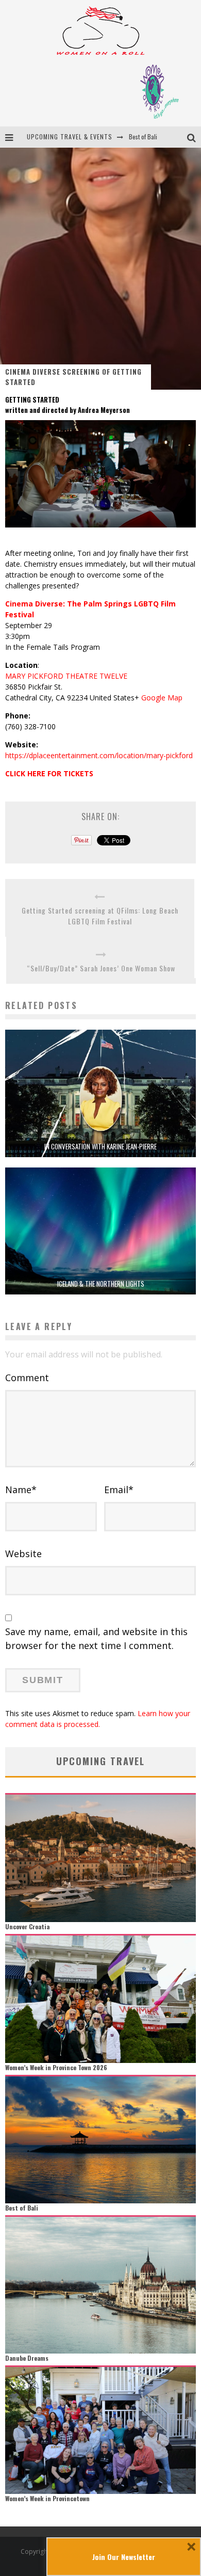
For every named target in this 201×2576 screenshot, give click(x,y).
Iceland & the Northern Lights (101, 1284)
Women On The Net (153, 137)
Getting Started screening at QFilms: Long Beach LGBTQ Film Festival (100, 916)
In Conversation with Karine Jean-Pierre (100, 1146)
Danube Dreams (27, 2358)
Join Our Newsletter (124, 2557)
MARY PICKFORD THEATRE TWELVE (66, 676)
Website (23, 1554)
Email (119, 1490)
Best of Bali (22, 2208)
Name (21, 1490)
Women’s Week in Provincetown (47, 2498)
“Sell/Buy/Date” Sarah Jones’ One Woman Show (101, 968)
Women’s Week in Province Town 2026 (56, 2067)
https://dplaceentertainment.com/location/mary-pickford (99, 755)
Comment (27, 1378)
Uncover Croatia (27, 1926)
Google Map (162, 698)
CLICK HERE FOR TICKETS (49, 773)
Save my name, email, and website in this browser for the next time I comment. (96, 1638)
